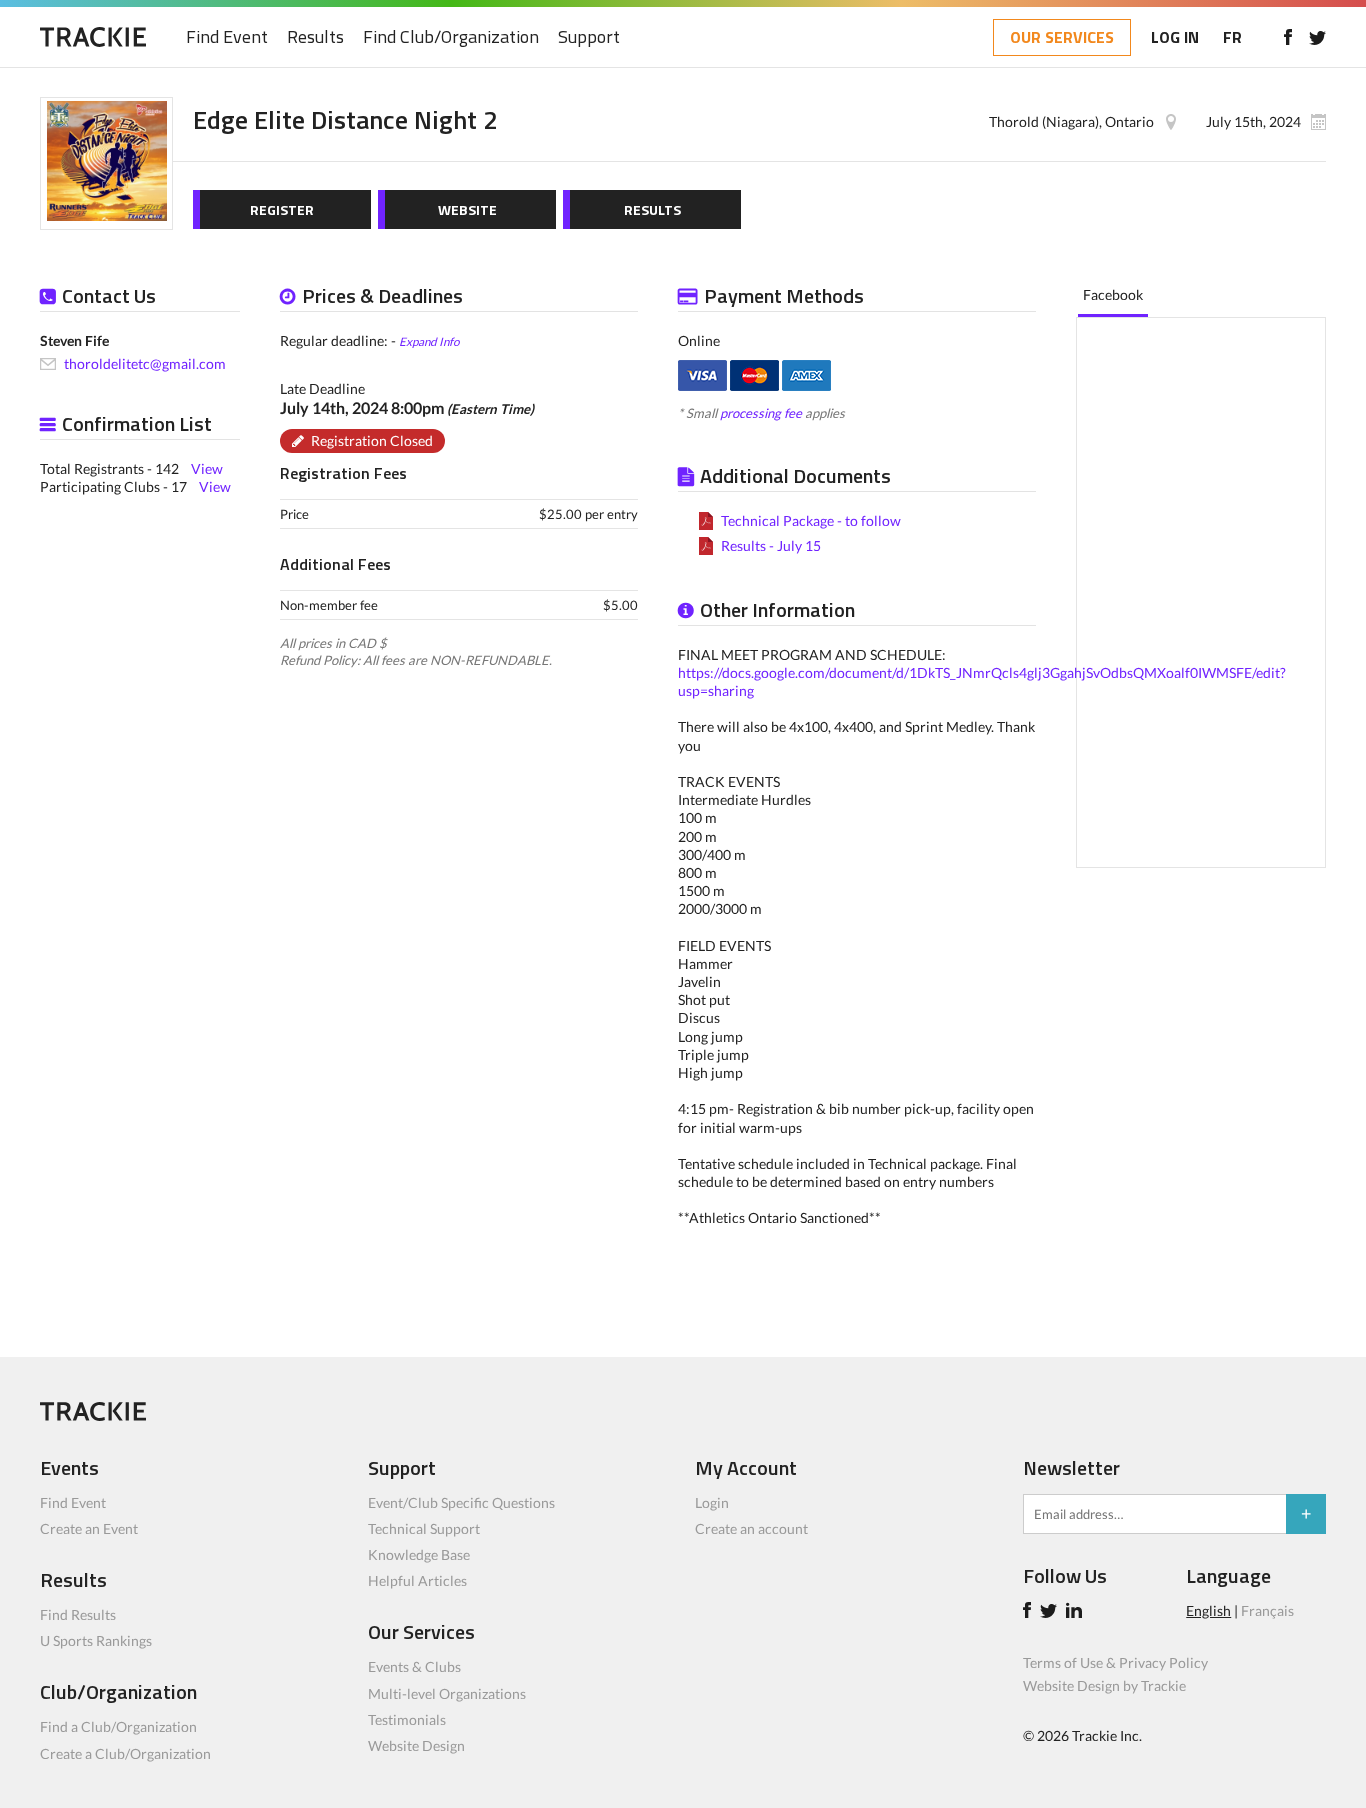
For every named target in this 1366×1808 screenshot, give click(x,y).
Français (1267, 1610)
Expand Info (429, 341)
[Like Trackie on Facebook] (1030, 1612)
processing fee (761, 413)
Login (712, 1502)
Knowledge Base (419, 1554)
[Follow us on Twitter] (1317, 37)
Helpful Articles (417, 1580)
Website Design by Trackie (1104, 1685)
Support (589, 37)
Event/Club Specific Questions (461, 1502)
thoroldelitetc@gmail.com (145, 363)
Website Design (416, 1745)
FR (1232, 37)
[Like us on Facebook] (1287, 37)
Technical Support (424, 1528)
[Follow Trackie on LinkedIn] (1077, 1612)
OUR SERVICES (1062, 37)
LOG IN (1175, 37)
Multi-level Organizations (447, 1693)
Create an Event (89, 1528)
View (207, 468)
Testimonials (407, 1719)
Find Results (78, 1614)
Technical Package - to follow (811, 520)
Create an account (751, 1528)
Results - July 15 (771, 545)
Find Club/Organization (451, 37)
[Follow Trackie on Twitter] (1051, 1612)
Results (315, 37)
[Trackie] (93, 1415)
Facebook (1113, 294)
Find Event (227, 37)
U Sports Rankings (96, 1640)
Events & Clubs (414, 1666)
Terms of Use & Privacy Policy (1115, 1662)
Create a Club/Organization (125, 1753)
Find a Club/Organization (118, 1726)
